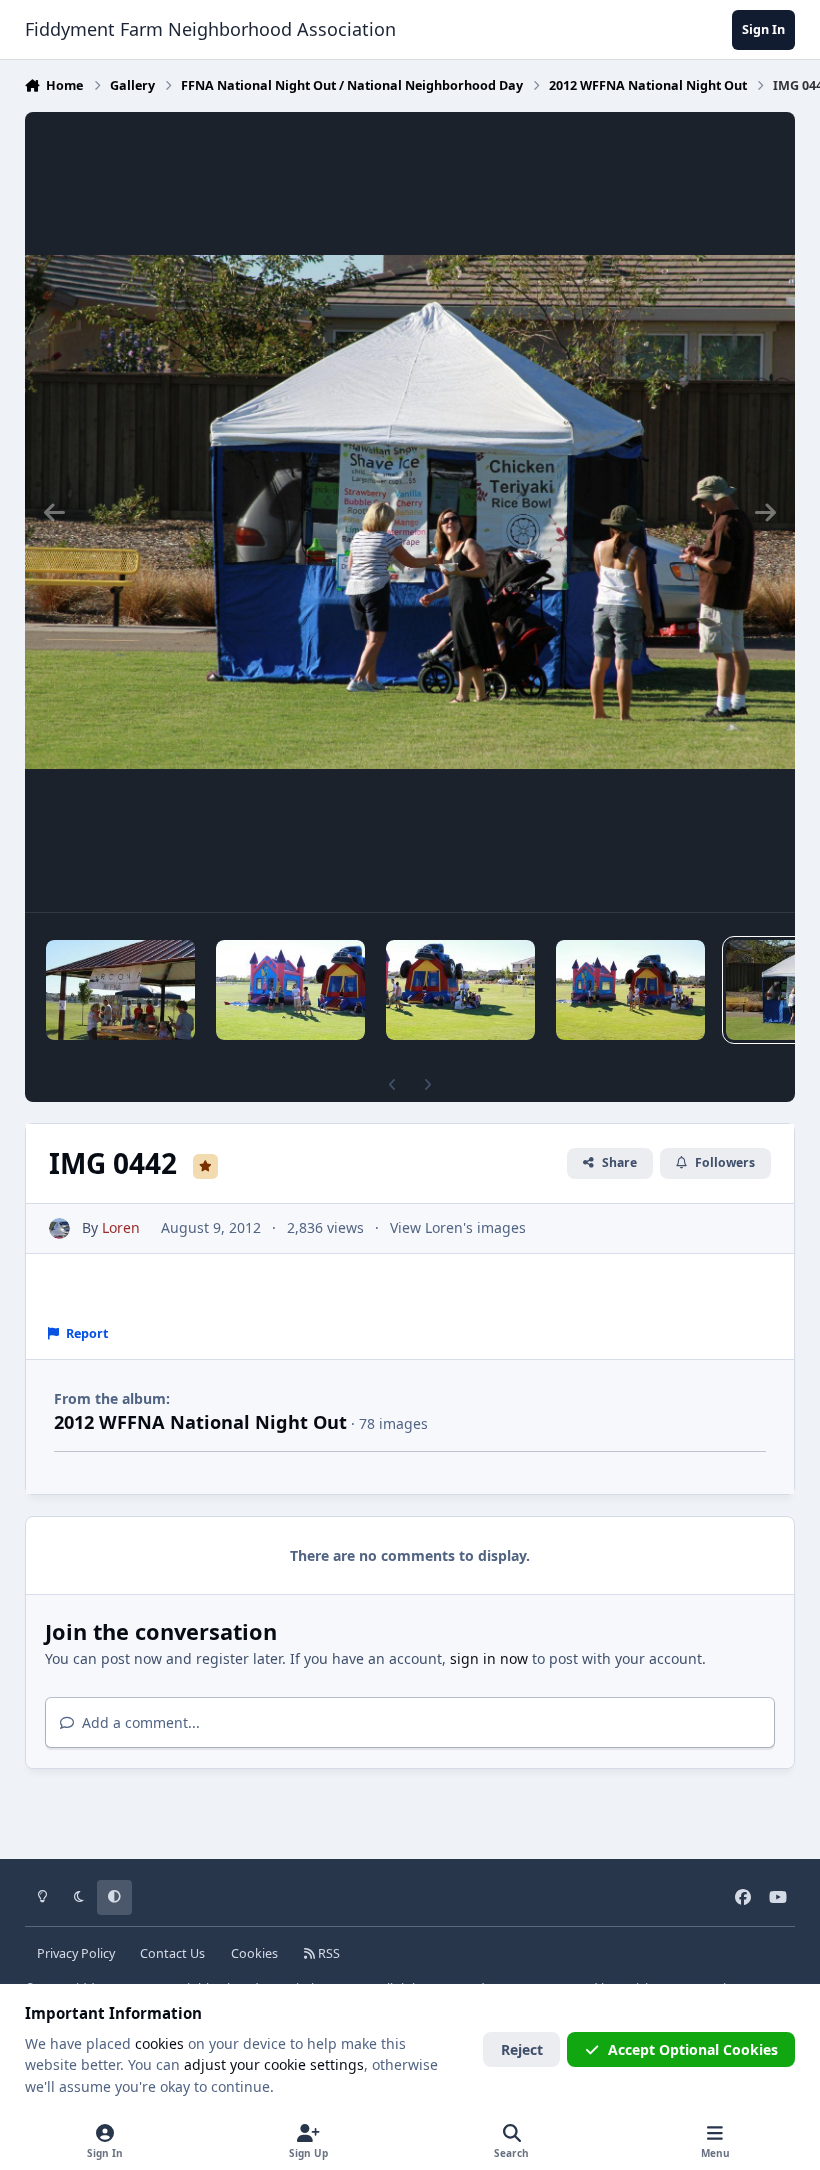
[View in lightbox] (410, 512)
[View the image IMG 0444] (460, 990)
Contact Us (172, 1953)
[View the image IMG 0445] (290, 990)
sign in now (489, 1658)
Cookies (254, 1953)
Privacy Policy (76, 1953)
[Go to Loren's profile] (59, 1228)
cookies (159, 2043)
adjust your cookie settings (274, 2064)
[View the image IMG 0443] (630, 990)
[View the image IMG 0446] (120, 990)
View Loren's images (458, 1227)
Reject (522, 2049)
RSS (327, 1953)
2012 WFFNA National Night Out (200, 1422)
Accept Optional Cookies (693, 2049)
